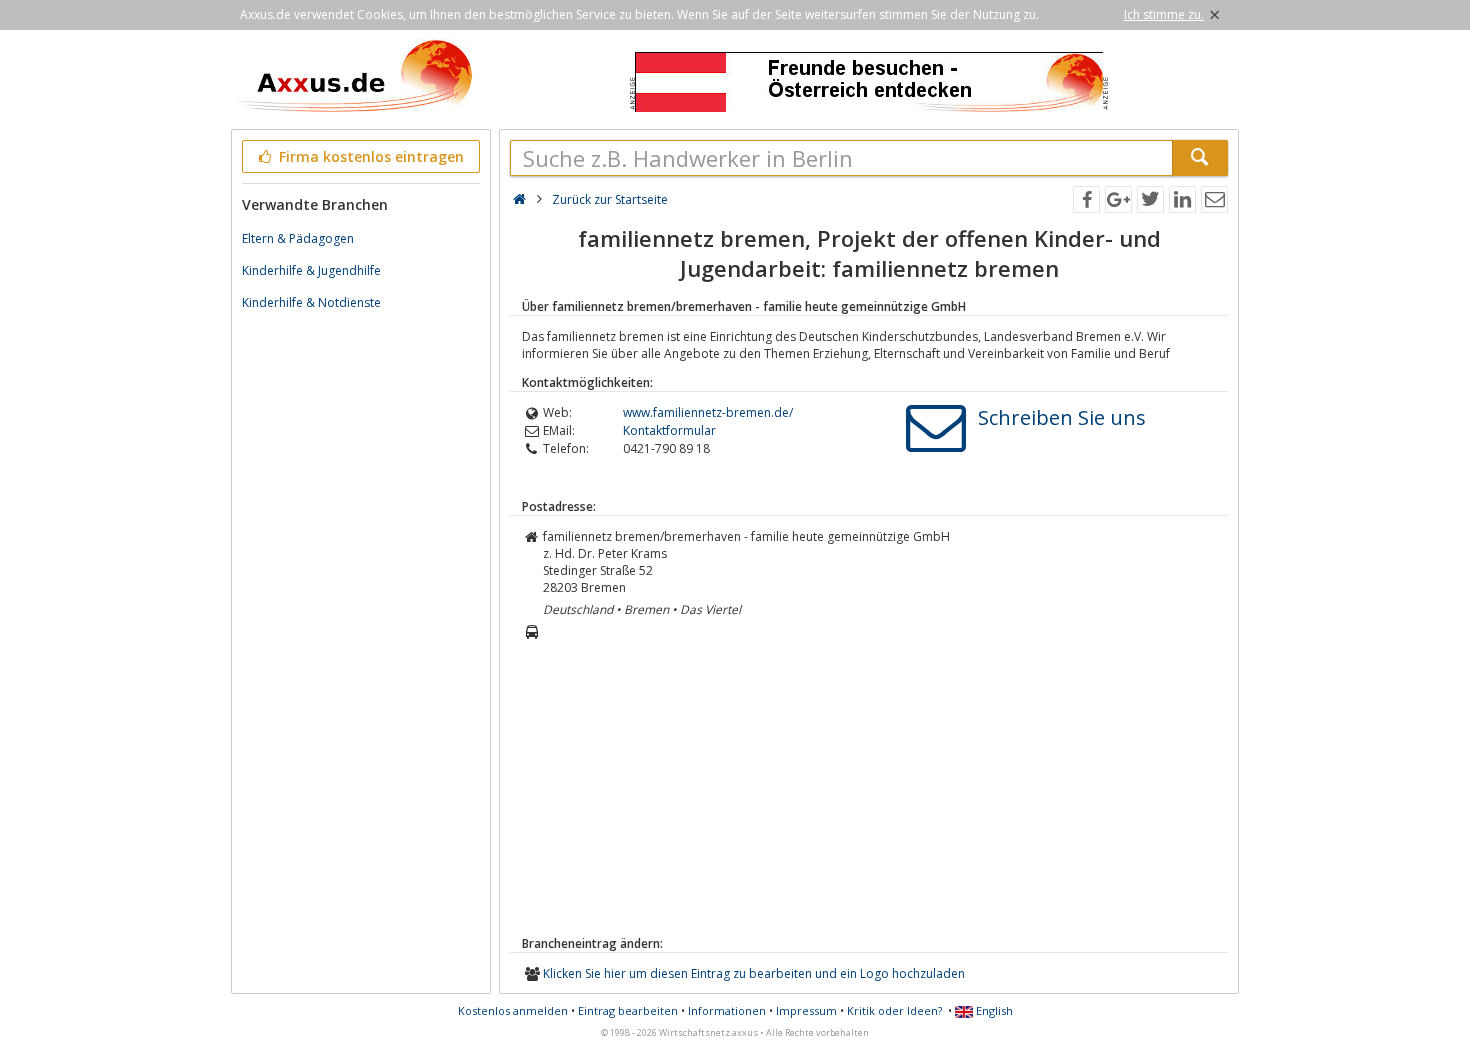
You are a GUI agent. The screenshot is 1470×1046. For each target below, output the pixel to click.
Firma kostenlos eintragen (369, 156)
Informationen (727, 1010)
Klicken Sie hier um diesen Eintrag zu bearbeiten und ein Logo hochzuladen (754, 973)
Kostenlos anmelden (513, 1010)
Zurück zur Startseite (610, 199)
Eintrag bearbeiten (628, 1010)
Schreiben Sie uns (1062, 417)
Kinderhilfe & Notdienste (311, 302)
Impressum (806, 1010)
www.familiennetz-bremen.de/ (708, 412)
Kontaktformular (669, 430)
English (993, 1010)
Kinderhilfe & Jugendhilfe (311, 270)
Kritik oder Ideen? (894, 1010)
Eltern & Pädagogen (298, 238)
